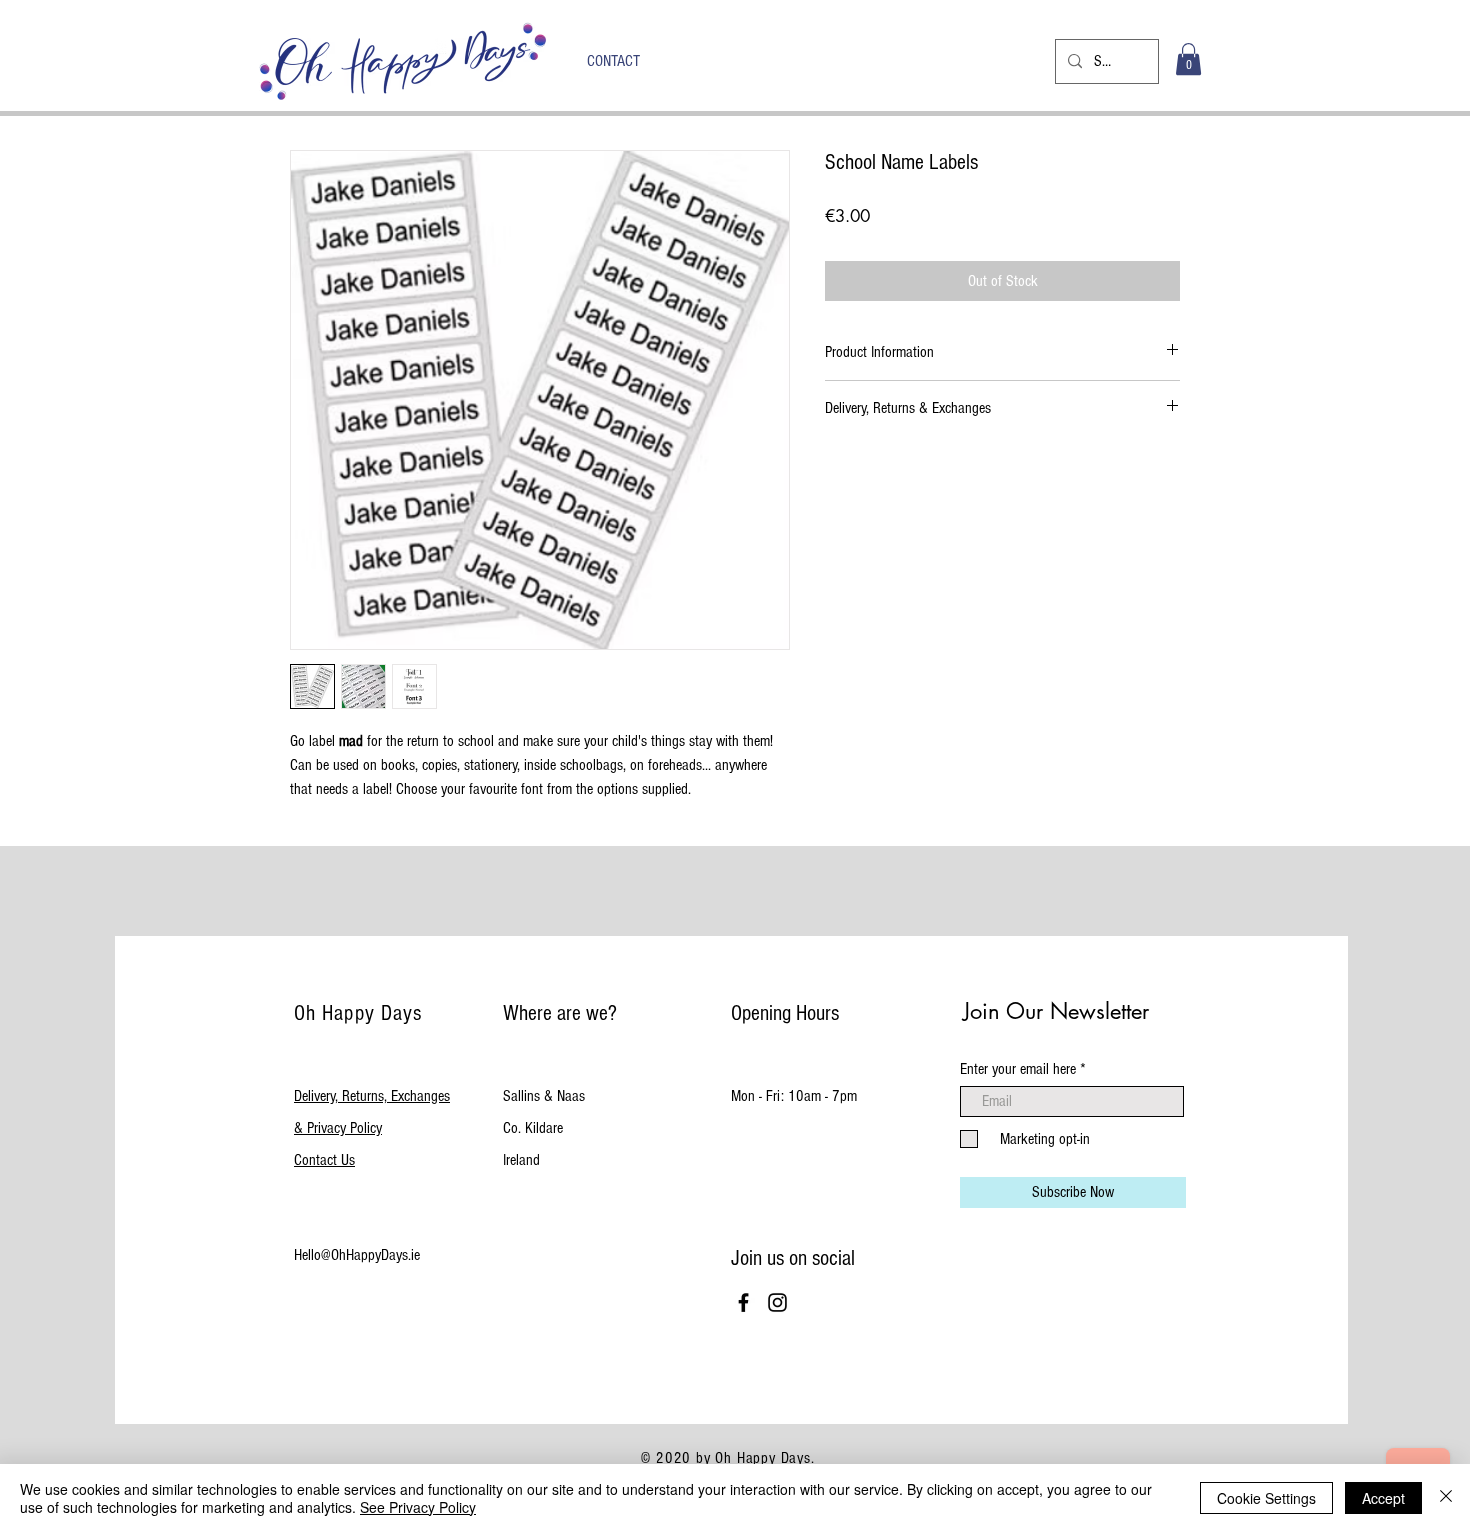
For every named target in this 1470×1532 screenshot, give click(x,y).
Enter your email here (1018, 1069)
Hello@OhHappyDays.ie (357, 1255)
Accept (1383, 1498)
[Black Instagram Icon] (777, 1302)
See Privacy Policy (418, 1507)
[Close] (1446, 1498)
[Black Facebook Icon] (743, 1302)
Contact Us (324, 1160)
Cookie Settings (1266, 1498)
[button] (1188, 59)
